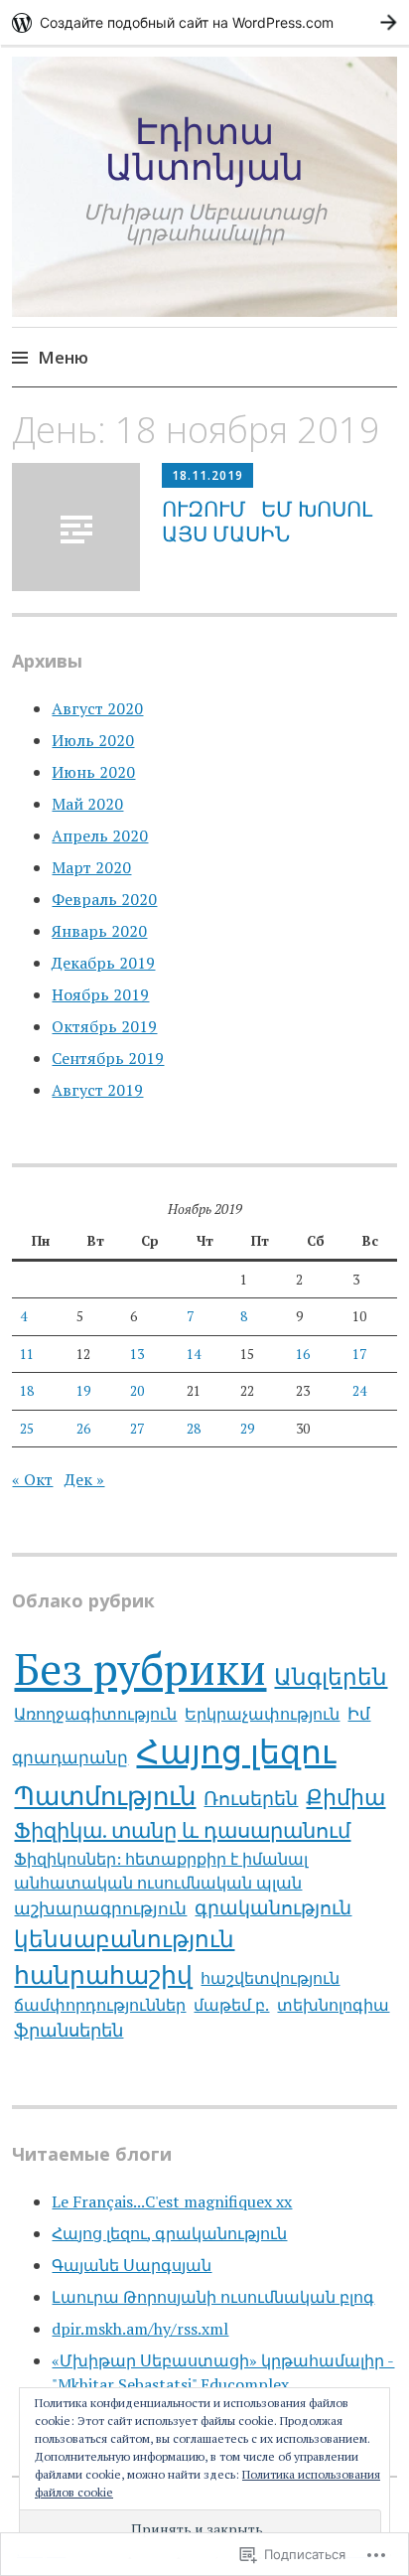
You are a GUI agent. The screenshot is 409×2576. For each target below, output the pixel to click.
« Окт (32, 1479)
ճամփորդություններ (100, 2005)
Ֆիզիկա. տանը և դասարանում (182, 1830)
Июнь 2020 (93, 772)
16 (303, 1354)
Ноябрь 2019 (100, 994)
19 (83, 1391)
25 (27, 1429)
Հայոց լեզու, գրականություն (169, 2233)
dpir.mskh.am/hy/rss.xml (140, 2329)
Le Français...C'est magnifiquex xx (172, 2201)
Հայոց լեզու (236, 1751)
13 (137, 1354)
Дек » (84, 1479)
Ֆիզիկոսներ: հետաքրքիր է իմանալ (161, 1859)
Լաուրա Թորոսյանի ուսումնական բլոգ (213, 2297)
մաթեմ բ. (231, 2005)
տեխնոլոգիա (333, 2005)
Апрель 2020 (100, 835)
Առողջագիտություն (95, 1714)
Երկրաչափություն (262, 1714)
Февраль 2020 (104, 899)
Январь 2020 (99, 931)
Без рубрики (140, 1668)
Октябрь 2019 (104, 1026)
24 (359, 1391)
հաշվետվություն (270, 1978)
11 (27, 1354)
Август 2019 (97, 1090)
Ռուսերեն (251, 1798)
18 (27, 1391)
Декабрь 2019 (103, 963)
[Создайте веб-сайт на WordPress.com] (204, 22)
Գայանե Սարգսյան (132, 2265)
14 (194, 1354)
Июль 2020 (93, 740)
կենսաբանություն (124, 1939)
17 (359, 1354)
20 (137, 1391)
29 (247, 1429)
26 (83, 1429)
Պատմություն (105, 1795)
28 (194, 1429)
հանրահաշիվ (103, 1974)
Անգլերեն (331, 1676)
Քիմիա (345, 1797)
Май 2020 (87, 804)
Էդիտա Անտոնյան (204, 149)
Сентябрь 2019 (108, 1058)
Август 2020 (97, 708)
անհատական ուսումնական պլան (158, 1883)
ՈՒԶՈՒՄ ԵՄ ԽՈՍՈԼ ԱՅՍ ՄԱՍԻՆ (270, 521)
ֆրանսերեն (68, 2030)
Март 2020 (91, 867)
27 (137, 1429)
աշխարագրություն (100, 1908)
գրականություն (273, 1907)
